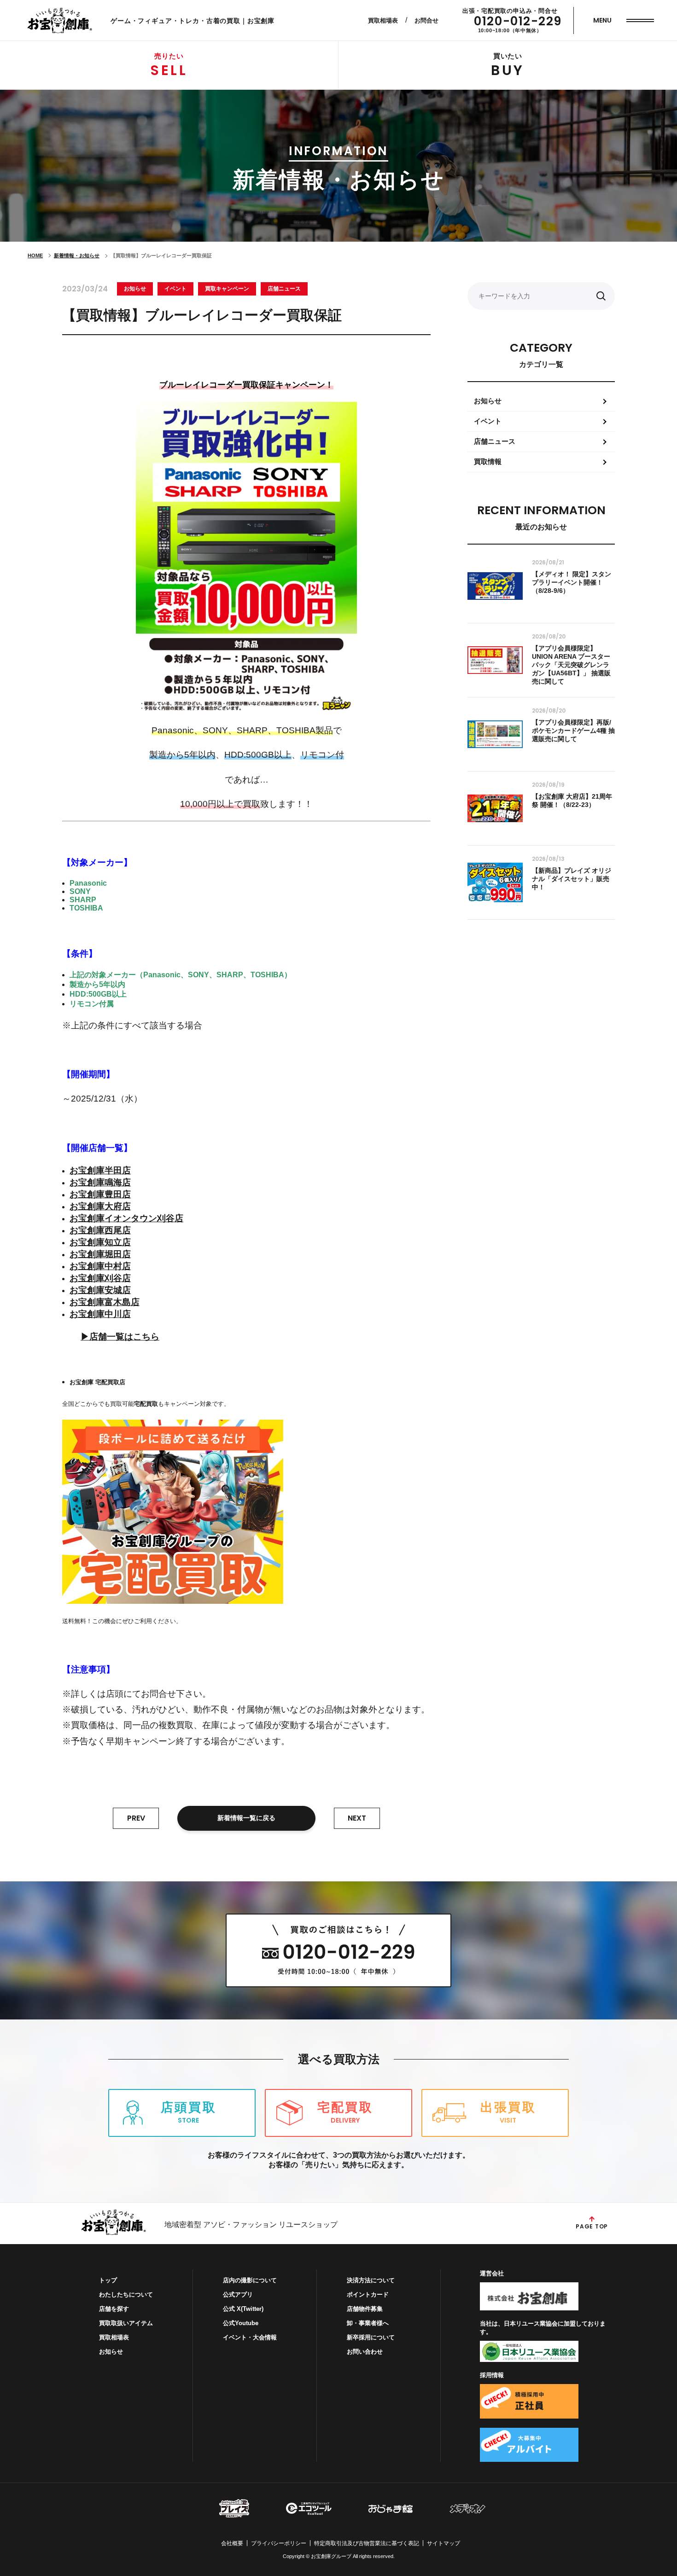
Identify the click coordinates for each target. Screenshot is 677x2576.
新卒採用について (371, 2337)
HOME (35, 255)
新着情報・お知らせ (77, 255)
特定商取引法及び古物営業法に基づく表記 (367, 2543)
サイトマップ (444, 2543)
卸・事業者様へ (368, 2323)
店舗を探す (114, 2309)
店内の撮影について (250, 2280)
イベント (175, 289)
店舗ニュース (284, 289)
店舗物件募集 (365, 2309)
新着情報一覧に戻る (246, 1818)
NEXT (357, 1818)
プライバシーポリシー (279, 2543)
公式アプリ (238, 2295)
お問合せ (426, 20)
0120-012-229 (518, 21)
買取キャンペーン (227, 289)
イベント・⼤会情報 (250, 2337)
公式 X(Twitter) (243, 2309)
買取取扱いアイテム (126, 2323)
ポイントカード (368, 2295)
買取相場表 (383, 20)
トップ (108, 2280)
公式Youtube (241, 2323)
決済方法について (371, 2280)
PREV (136, 1818)
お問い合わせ (365, 2352)
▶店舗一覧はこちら (120, 1337)
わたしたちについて (126, 2295)
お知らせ (135, 289)
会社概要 (232, 2543)
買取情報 (488, 461)
